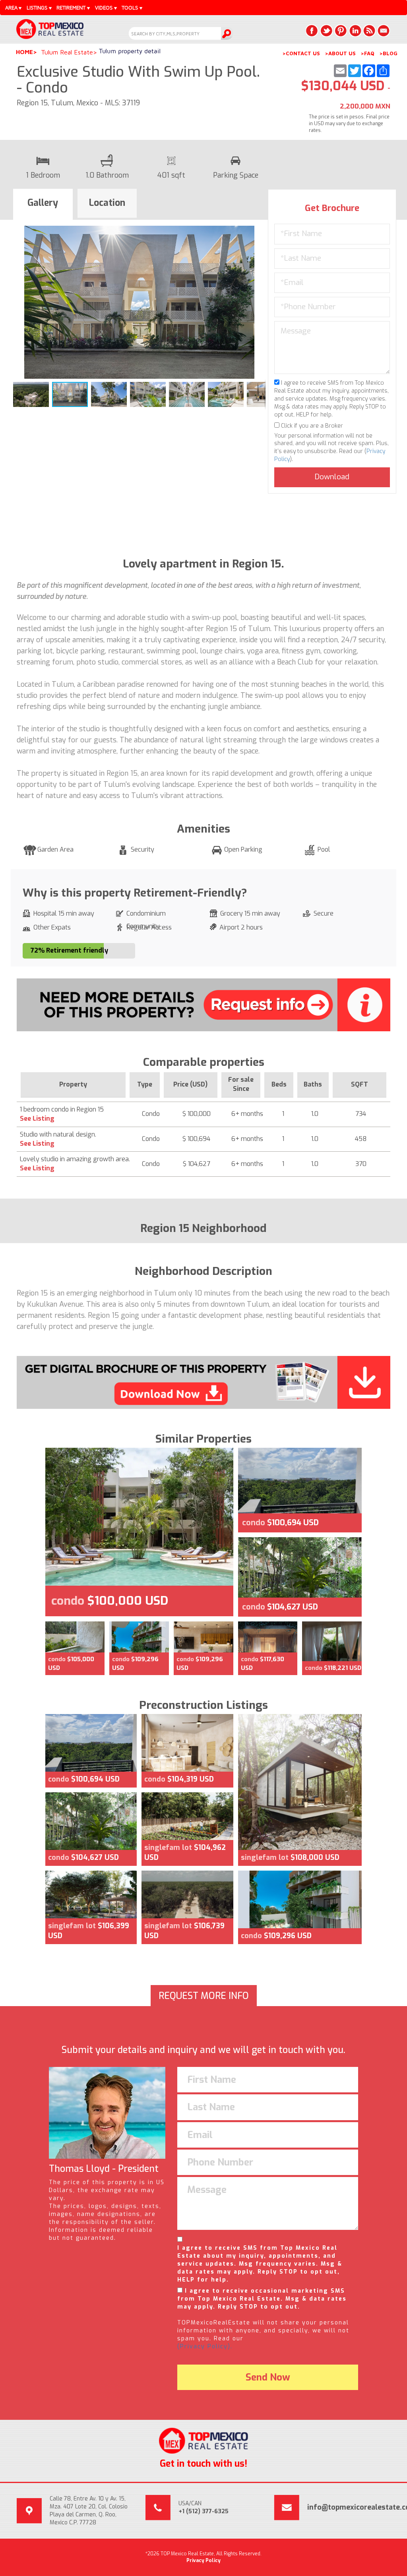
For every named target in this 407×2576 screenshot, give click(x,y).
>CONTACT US (301, 53)
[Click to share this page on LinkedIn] (355, 31)
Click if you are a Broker (311, 426)
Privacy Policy (203, 2561)
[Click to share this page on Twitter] (326, 31)
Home (24, 52)
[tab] (43, 204)
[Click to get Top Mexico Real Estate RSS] (369, 31)
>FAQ (367, 53)
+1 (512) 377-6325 (203, 2511)
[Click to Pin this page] (341, 31)
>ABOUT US (340, 53)
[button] (258, 233)
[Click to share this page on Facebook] (312, 31)
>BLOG (388, 53)
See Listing (37, 1119)
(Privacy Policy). (205, 2346)
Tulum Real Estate (67, 52)
